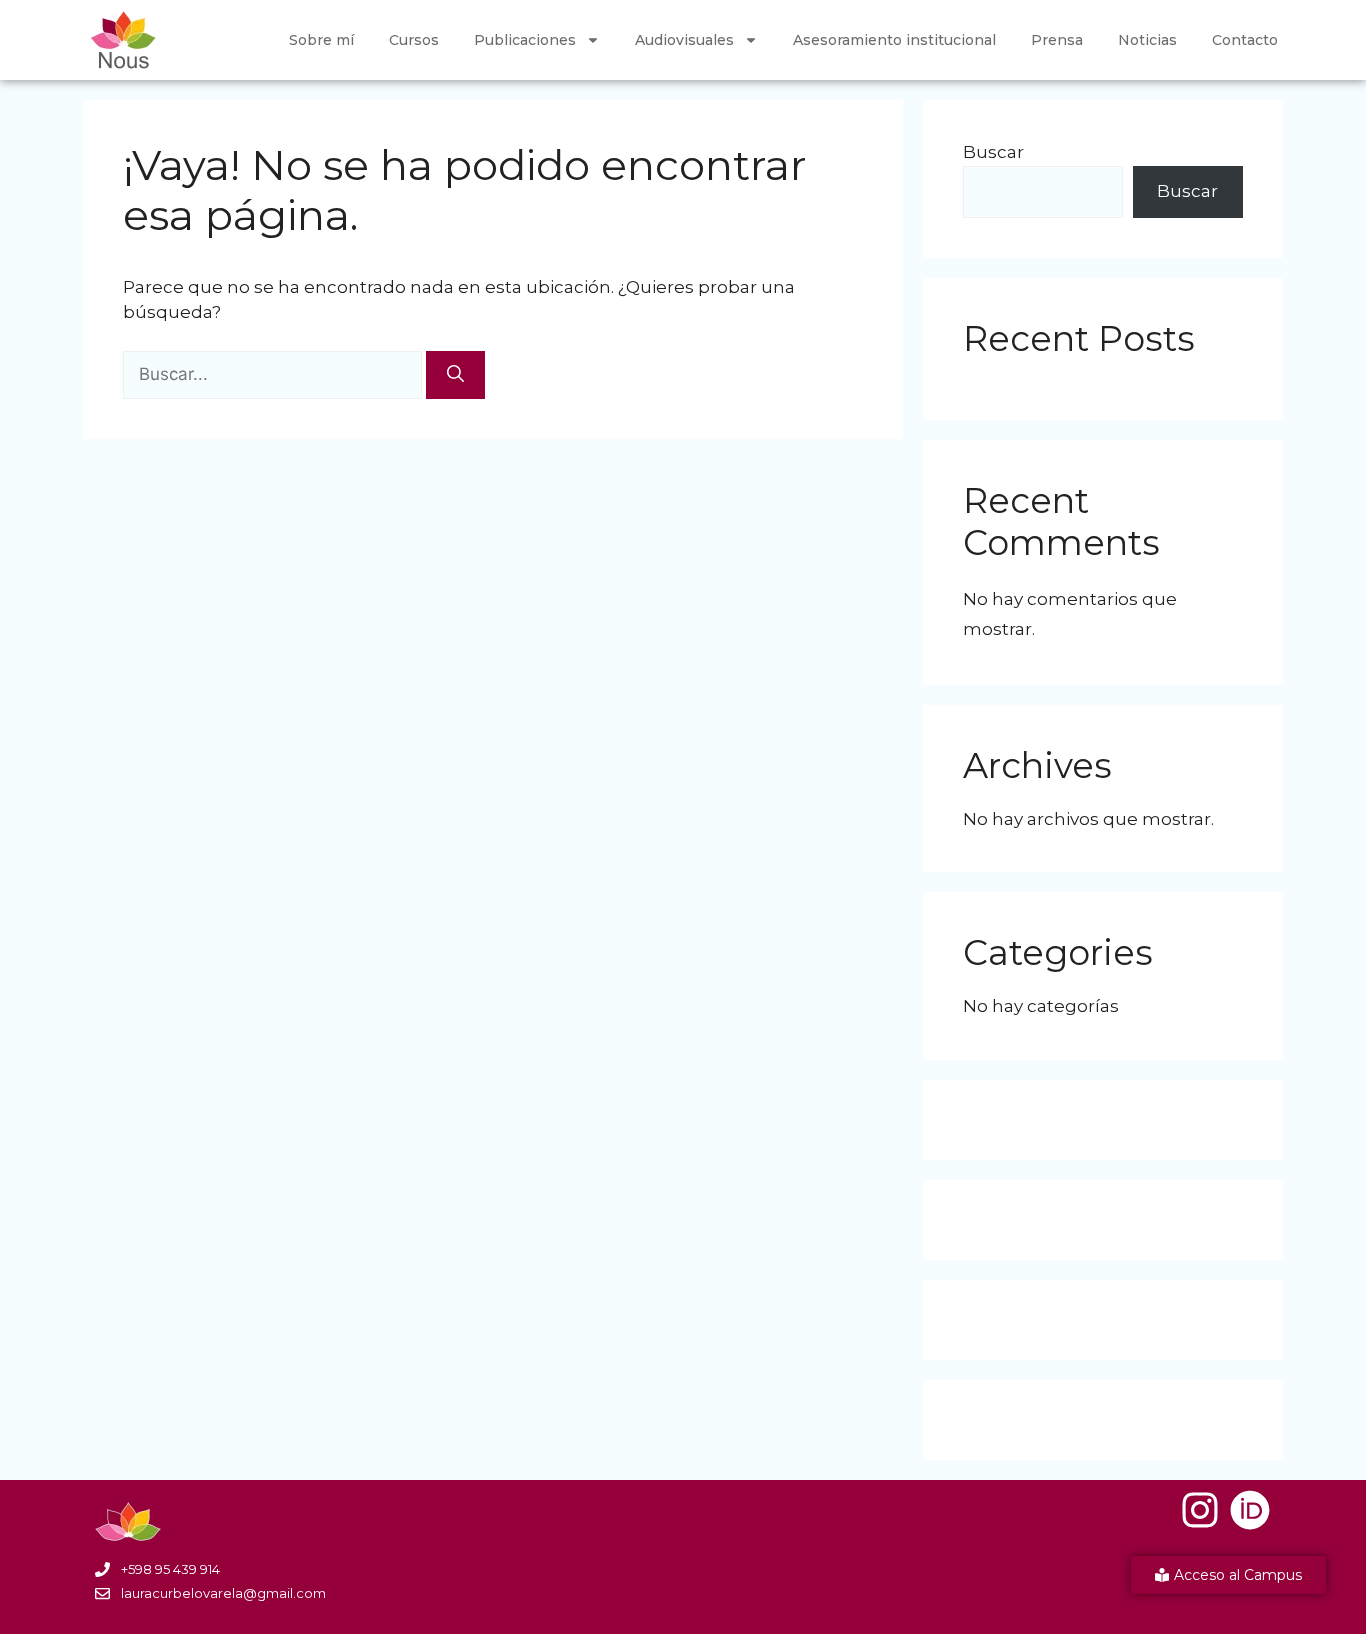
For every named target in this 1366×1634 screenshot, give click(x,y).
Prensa (1057, 40)
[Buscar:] (274, 374)
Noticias (1147, 40)
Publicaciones (525, 40)
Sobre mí (321, 40)
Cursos (414, 40)
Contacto (1245, 40)
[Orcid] (1250, 1510)
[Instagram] (1200, 1510)
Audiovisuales (684, 40)
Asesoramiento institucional (894, 40)
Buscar (993, 152)
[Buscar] (455, 375)
